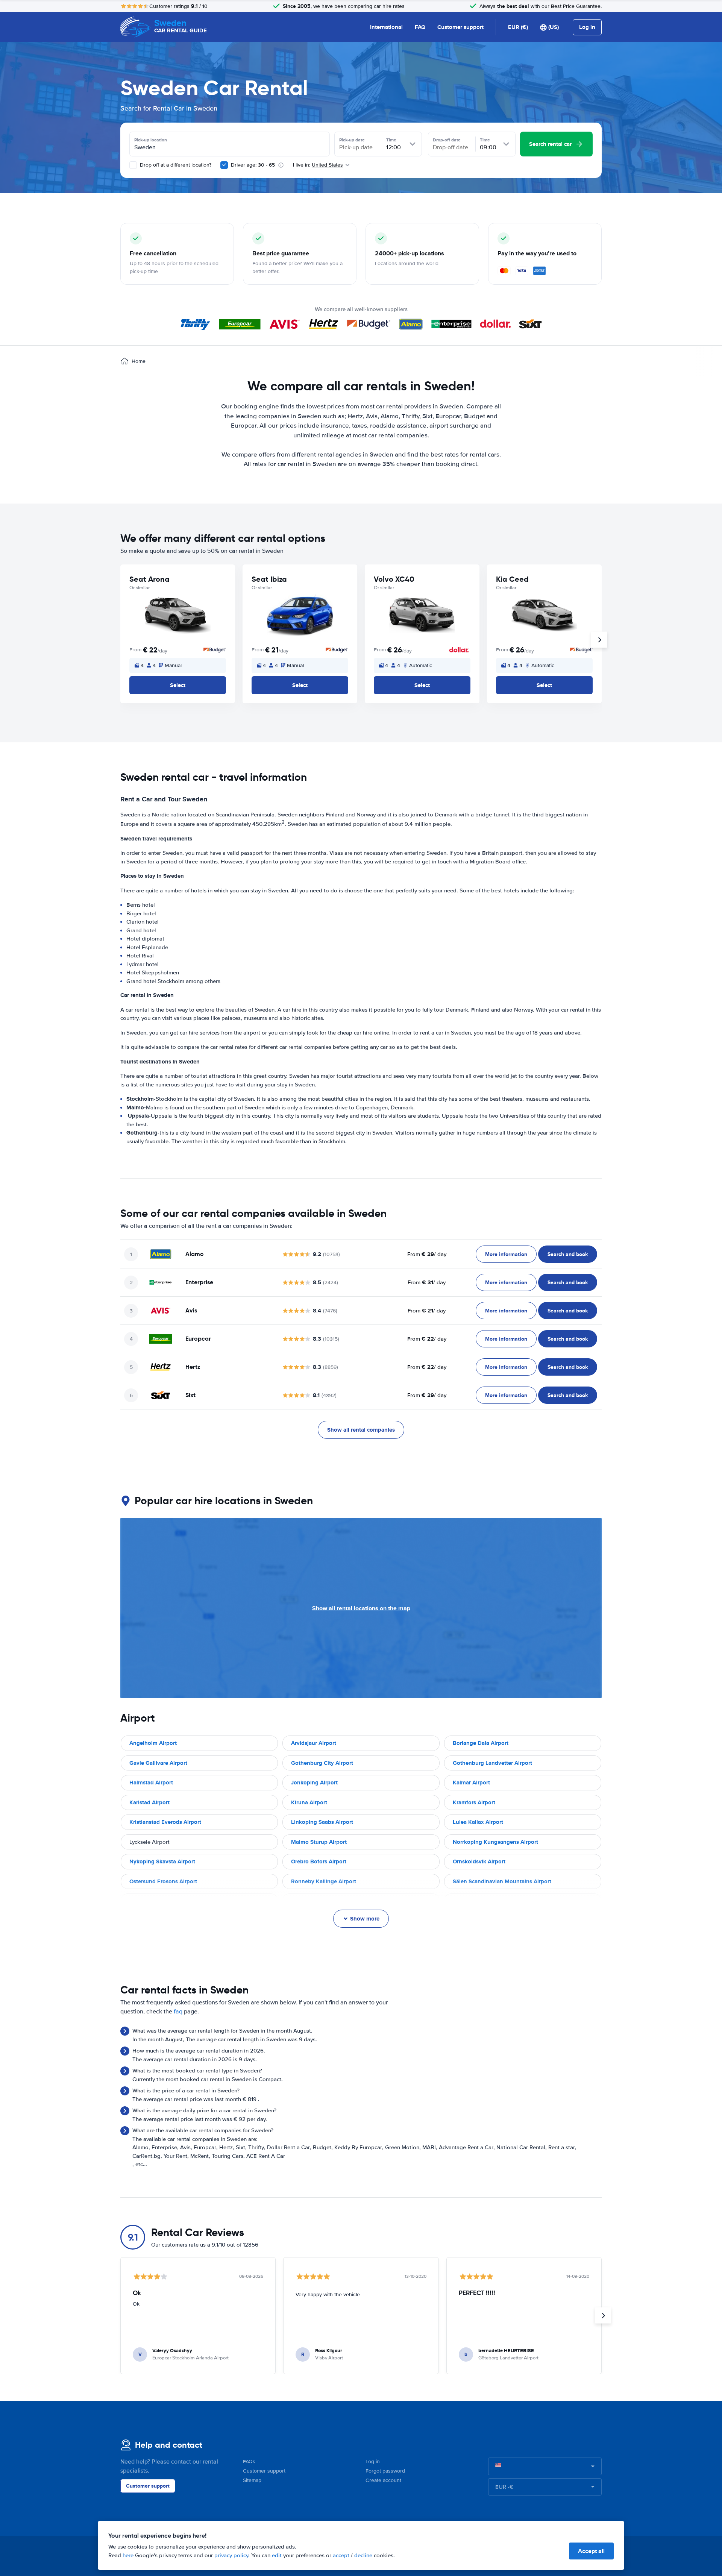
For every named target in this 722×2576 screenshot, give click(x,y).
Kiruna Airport (309, 1802)
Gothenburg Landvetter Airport (492, 1763)
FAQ (420, 27)
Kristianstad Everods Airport (165, 1822)
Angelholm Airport (153, 1743)
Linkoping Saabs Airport (322, 1822)
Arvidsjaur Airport (314, 1743)
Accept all (591, 2551)
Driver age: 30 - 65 (253, 165)
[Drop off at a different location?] (133, 165)
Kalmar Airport (471, 1783)
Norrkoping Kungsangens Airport (495, 1842)
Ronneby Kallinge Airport (324, 1881)
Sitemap (252, 2480)
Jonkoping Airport (314, 1783)
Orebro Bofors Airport (319, 1861)
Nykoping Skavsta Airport (162, 1861)
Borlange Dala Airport (481, 1743)
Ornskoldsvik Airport (479, 1861)
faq (178, 2012)
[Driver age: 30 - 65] (224, 165)
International (386, 27)
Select (178, 685)
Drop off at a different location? (175, 165)
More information (506, 1254)
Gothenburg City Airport (322, 1763)
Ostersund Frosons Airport (163, 1881)
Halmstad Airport (151, 1783)
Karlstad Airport (149, 1802)
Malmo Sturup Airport (319, 1842)
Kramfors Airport (474, 1802)
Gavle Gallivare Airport (158, 1763)
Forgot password (385, 2471)
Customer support (460, 27)
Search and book (568, 1254)
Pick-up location (151, 140)
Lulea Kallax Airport (478, 1822)
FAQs (249, 2461)
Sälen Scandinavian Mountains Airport (502, 1881)
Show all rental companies (361, 1430)
